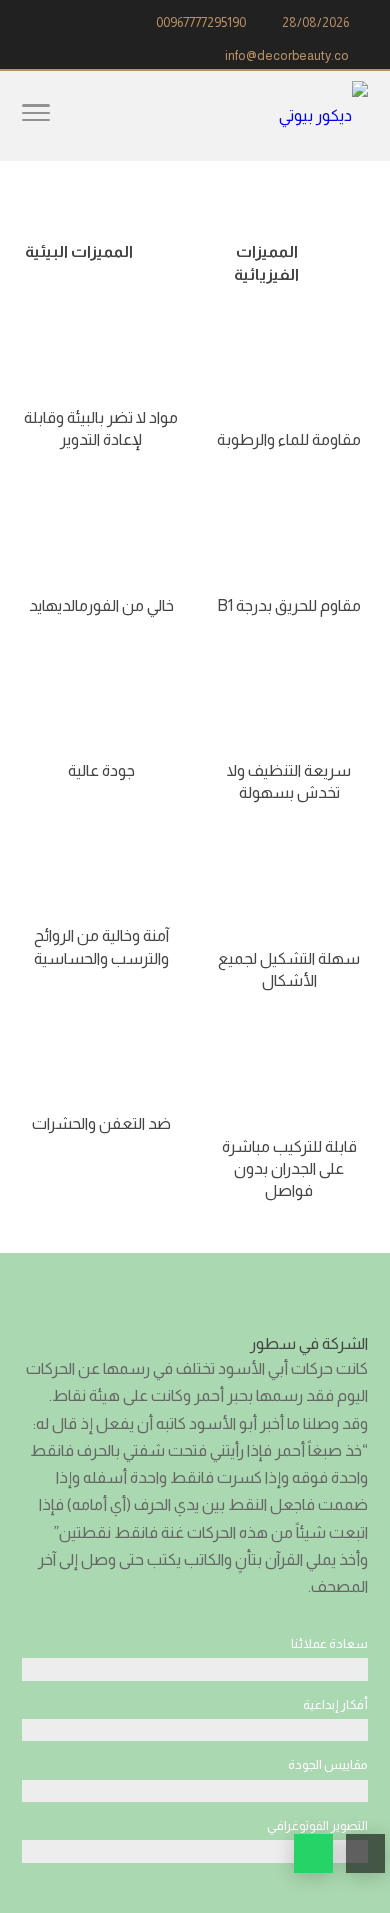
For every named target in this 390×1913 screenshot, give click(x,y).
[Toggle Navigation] (36, 116)
